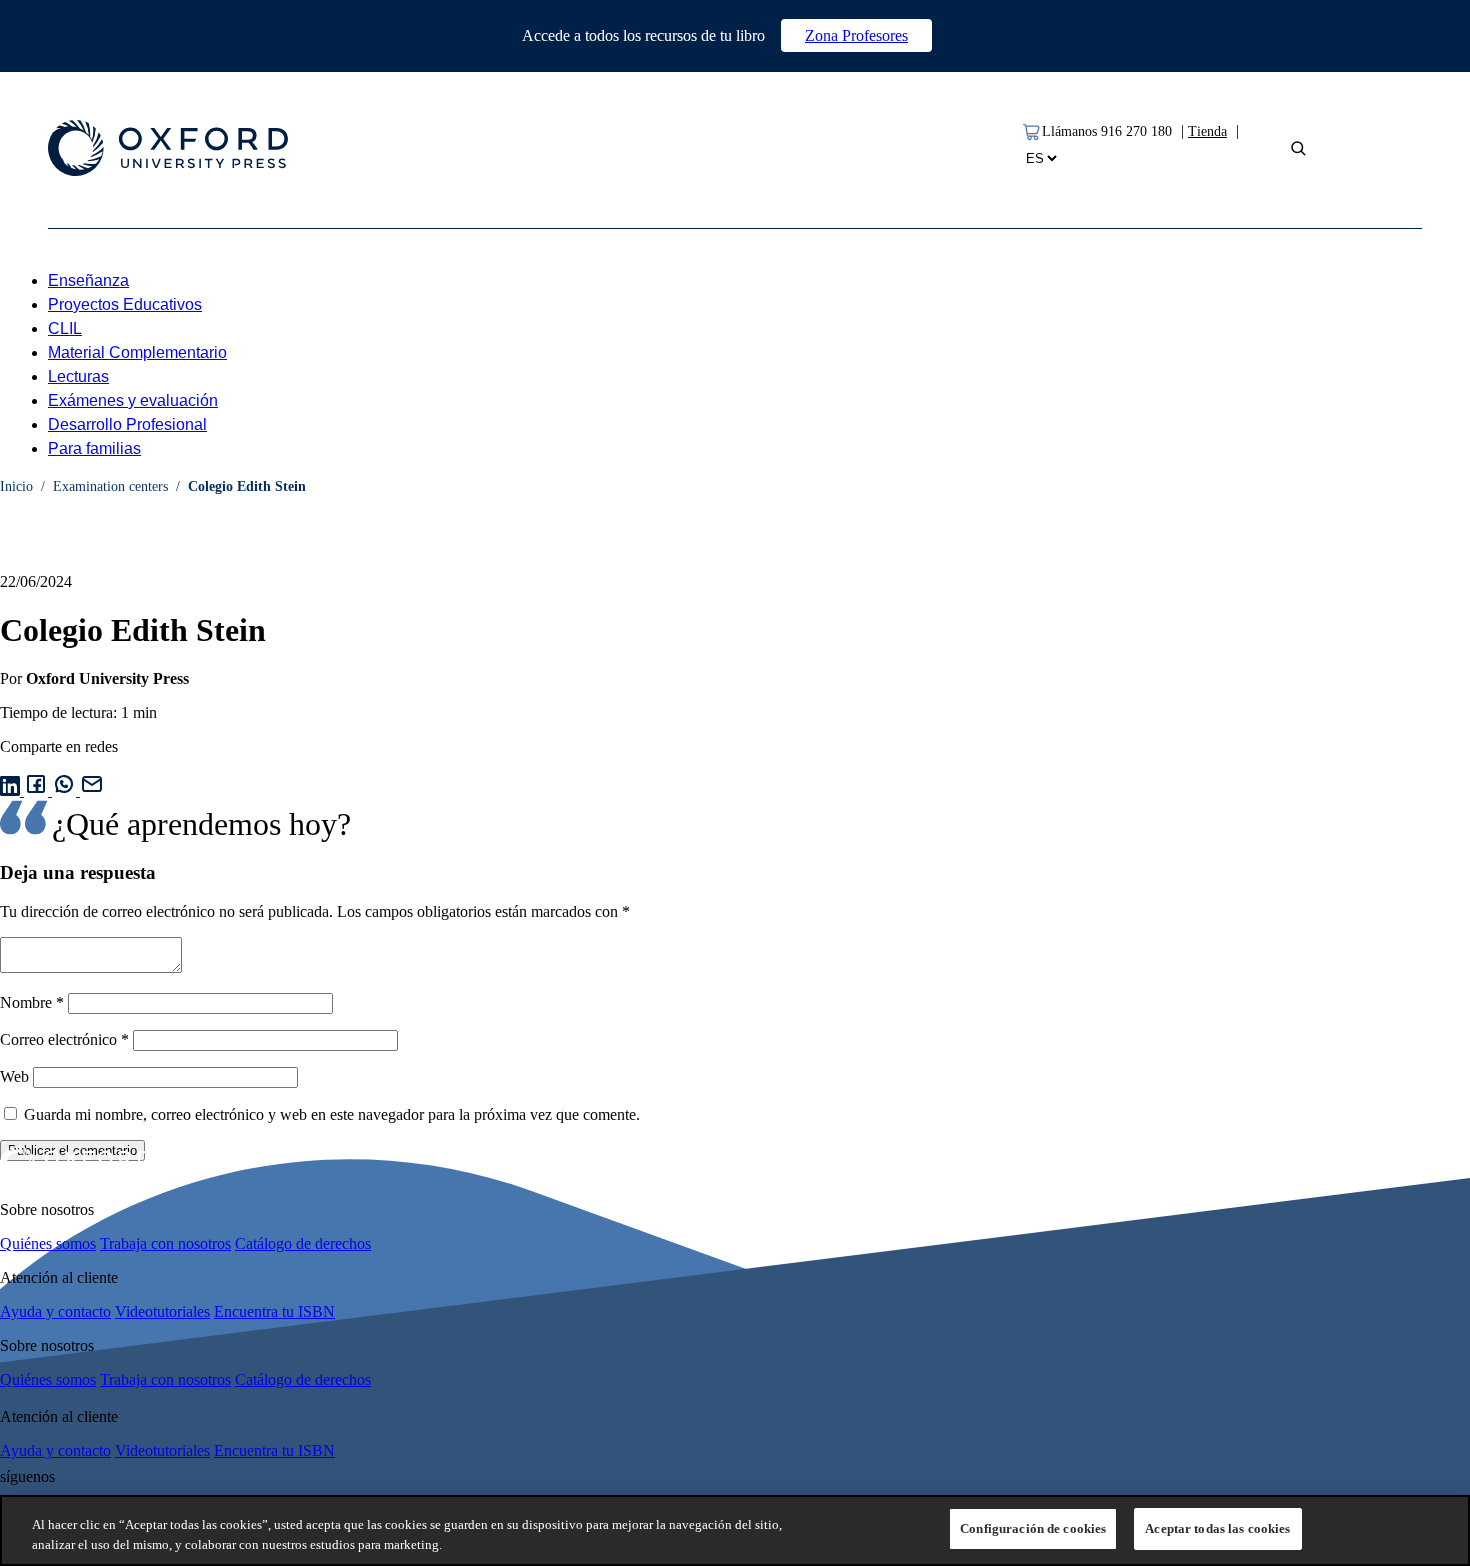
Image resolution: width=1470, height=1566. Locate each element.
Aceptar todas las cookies (1217, 1528)
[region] (735, 1530)
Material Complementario (137, 352)
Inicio (16, 486)
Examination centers (110, 486)
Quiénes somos (48, 1243)
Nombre (32, 1002)
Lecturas (78, 376)
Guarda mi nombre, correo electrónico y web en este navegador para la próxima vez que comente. (332, 1114)
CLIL (65, 328)
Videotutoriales (162, 1311)
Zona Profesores (856, 35)
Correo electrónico (64, 1039)
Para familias (94, 448)
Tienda (1207, 131)
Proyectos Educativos (125, 304)
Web (14, 1076)
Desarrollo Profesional (127, 424)
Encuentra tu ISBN (274, 1311)
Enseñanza (88, 280)
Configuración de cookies (1033, 1528)
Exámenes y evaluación (133, 400)
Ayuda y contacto (55, 1311)
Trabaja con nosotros (165, 1243)
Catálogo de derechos (303, 1243)
